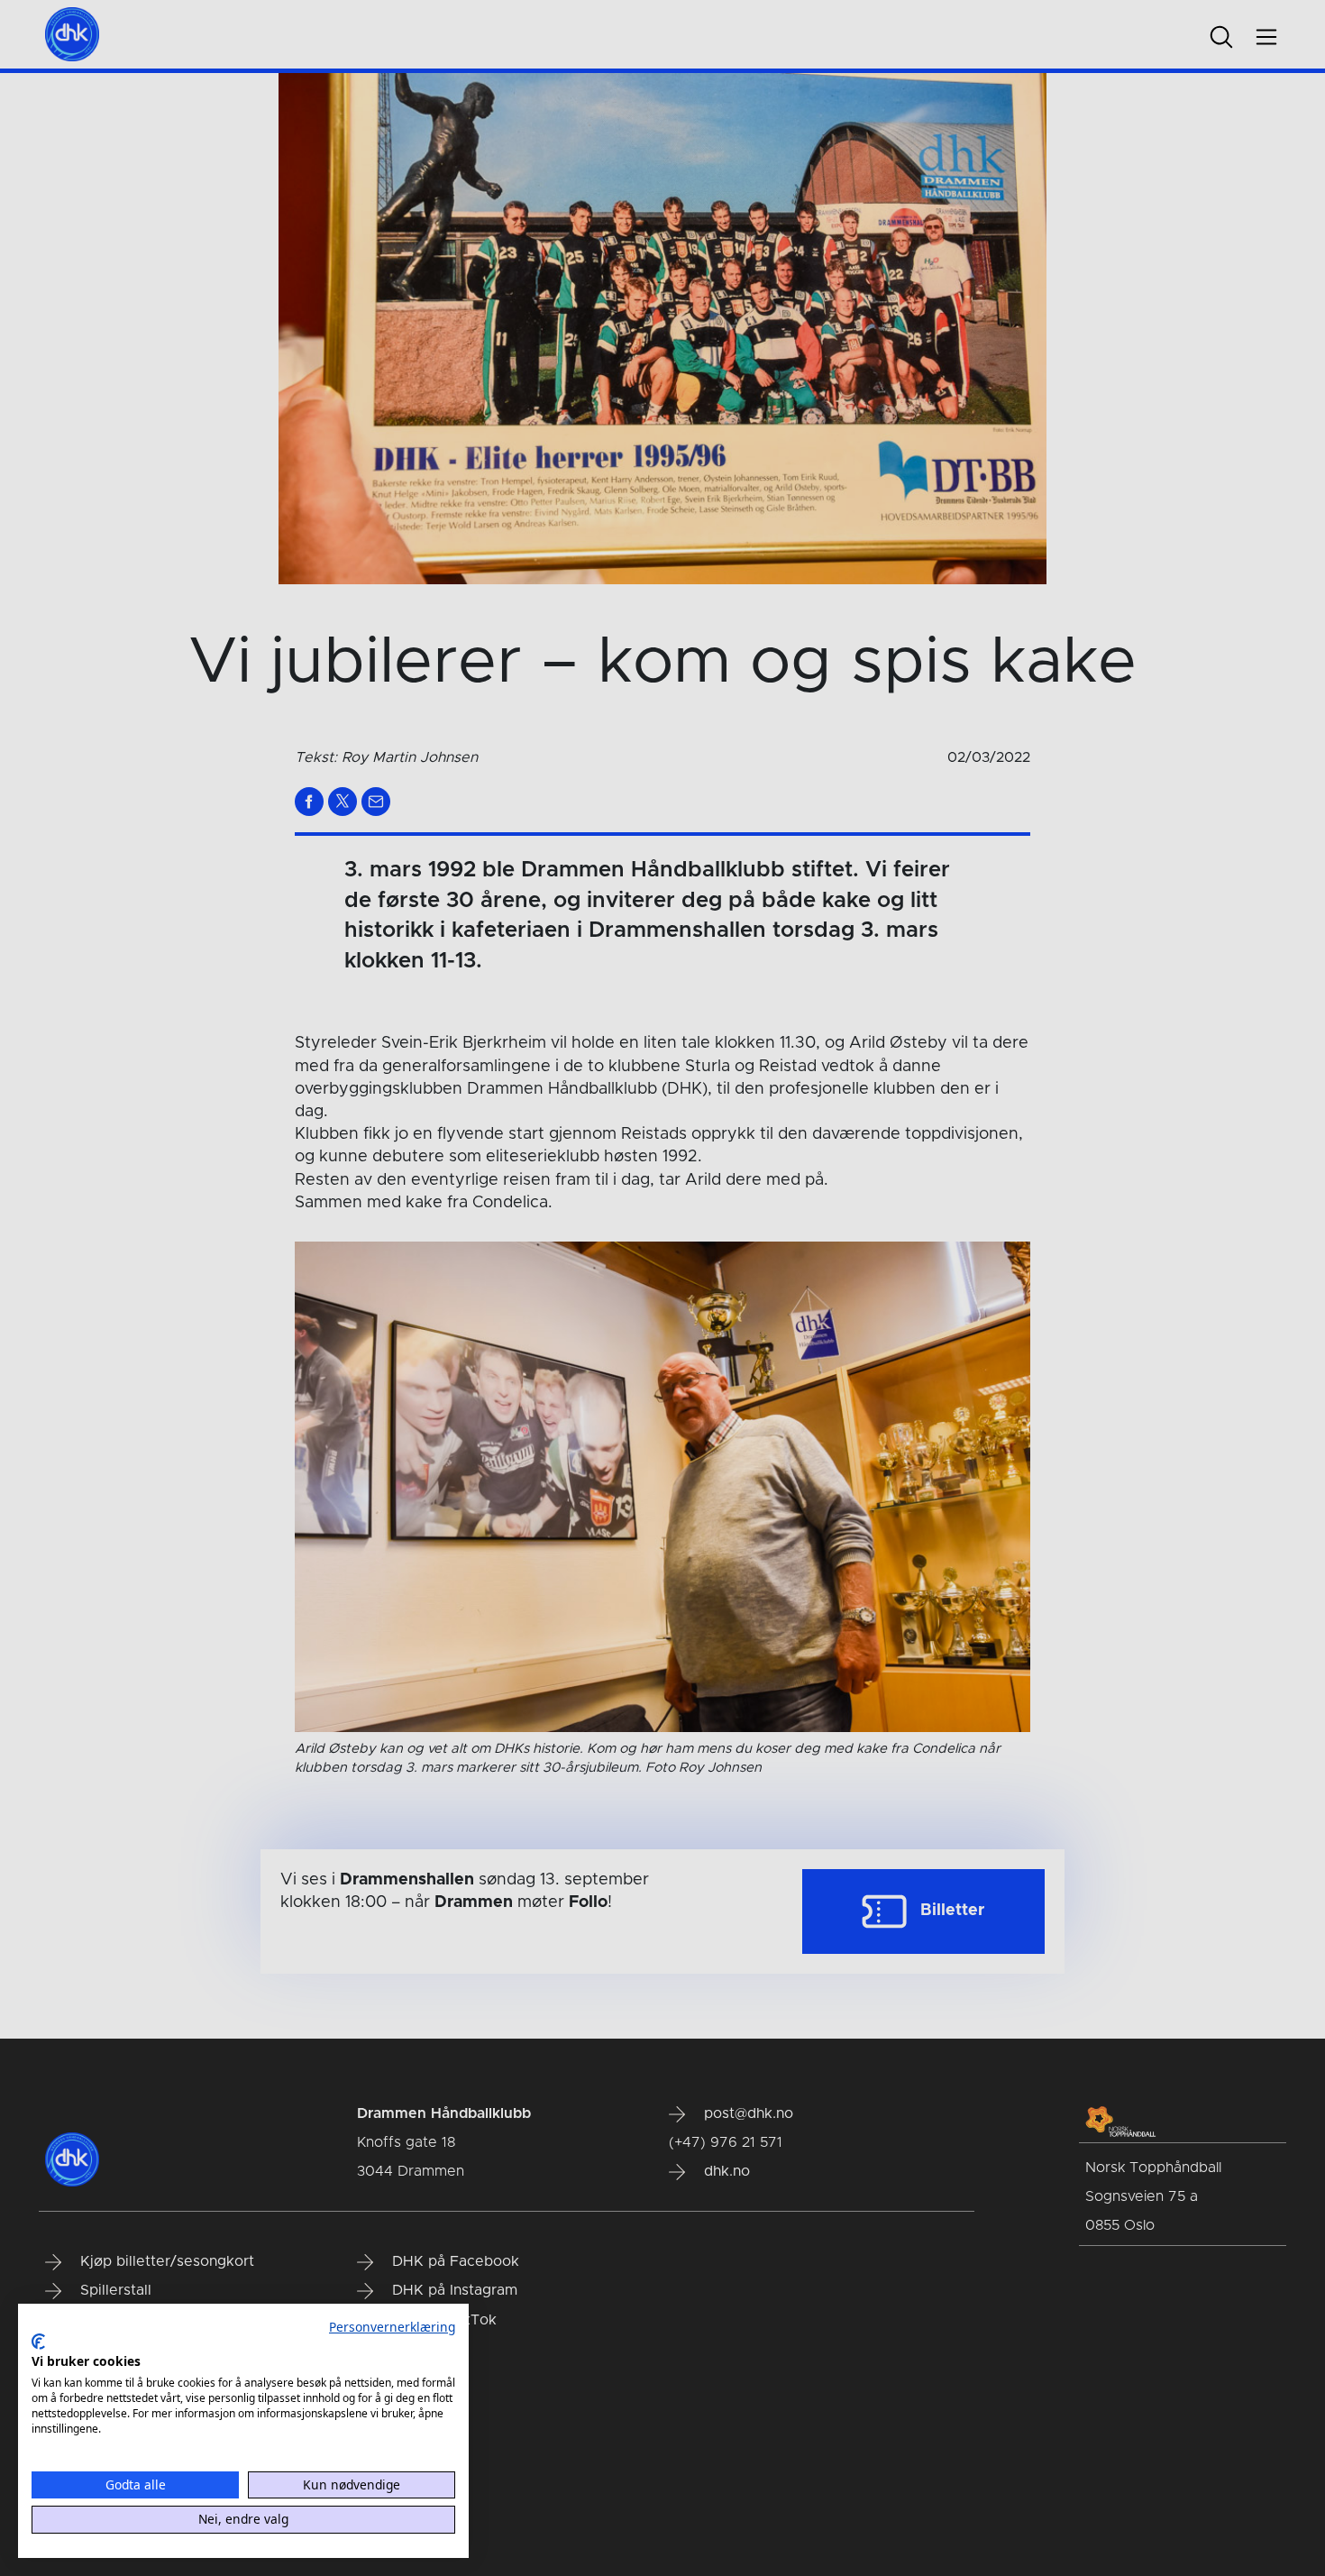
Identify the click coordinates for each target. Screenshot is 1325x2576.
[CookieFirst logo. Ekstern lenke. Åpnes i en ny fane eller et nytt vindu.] (38, 2342)
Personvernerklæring (392, 2327)
